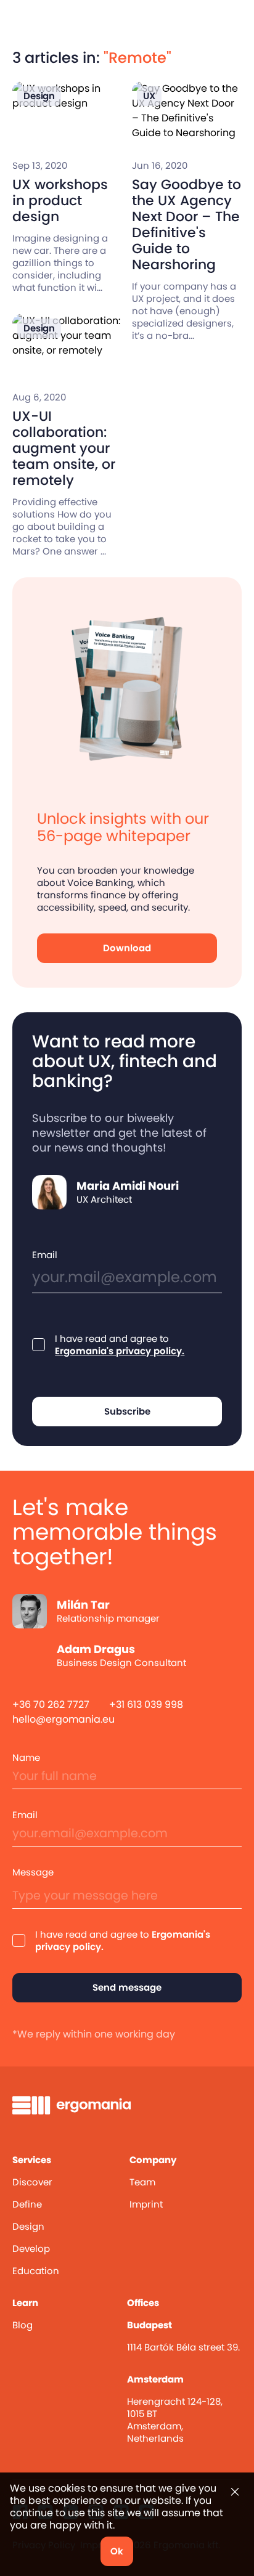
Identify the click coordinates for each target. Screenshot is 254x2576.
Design (28, 2226)
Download (127, 948)
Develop (31, 2249)
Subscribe (127, 1411)
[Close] (235, 2492)
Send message (127, 1987)
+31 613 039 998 (146, 1704)
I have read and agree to (120, 1345)
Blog (23, 2325)
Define (27, 2204)
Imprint (146, 2204)
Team (142, 2182)
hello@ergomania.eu (63, 1719)
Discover (32, 2182)
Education (36, 2271)
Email (45, 1255)
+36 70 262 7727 (51, 1704)
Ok (117, 2551)
